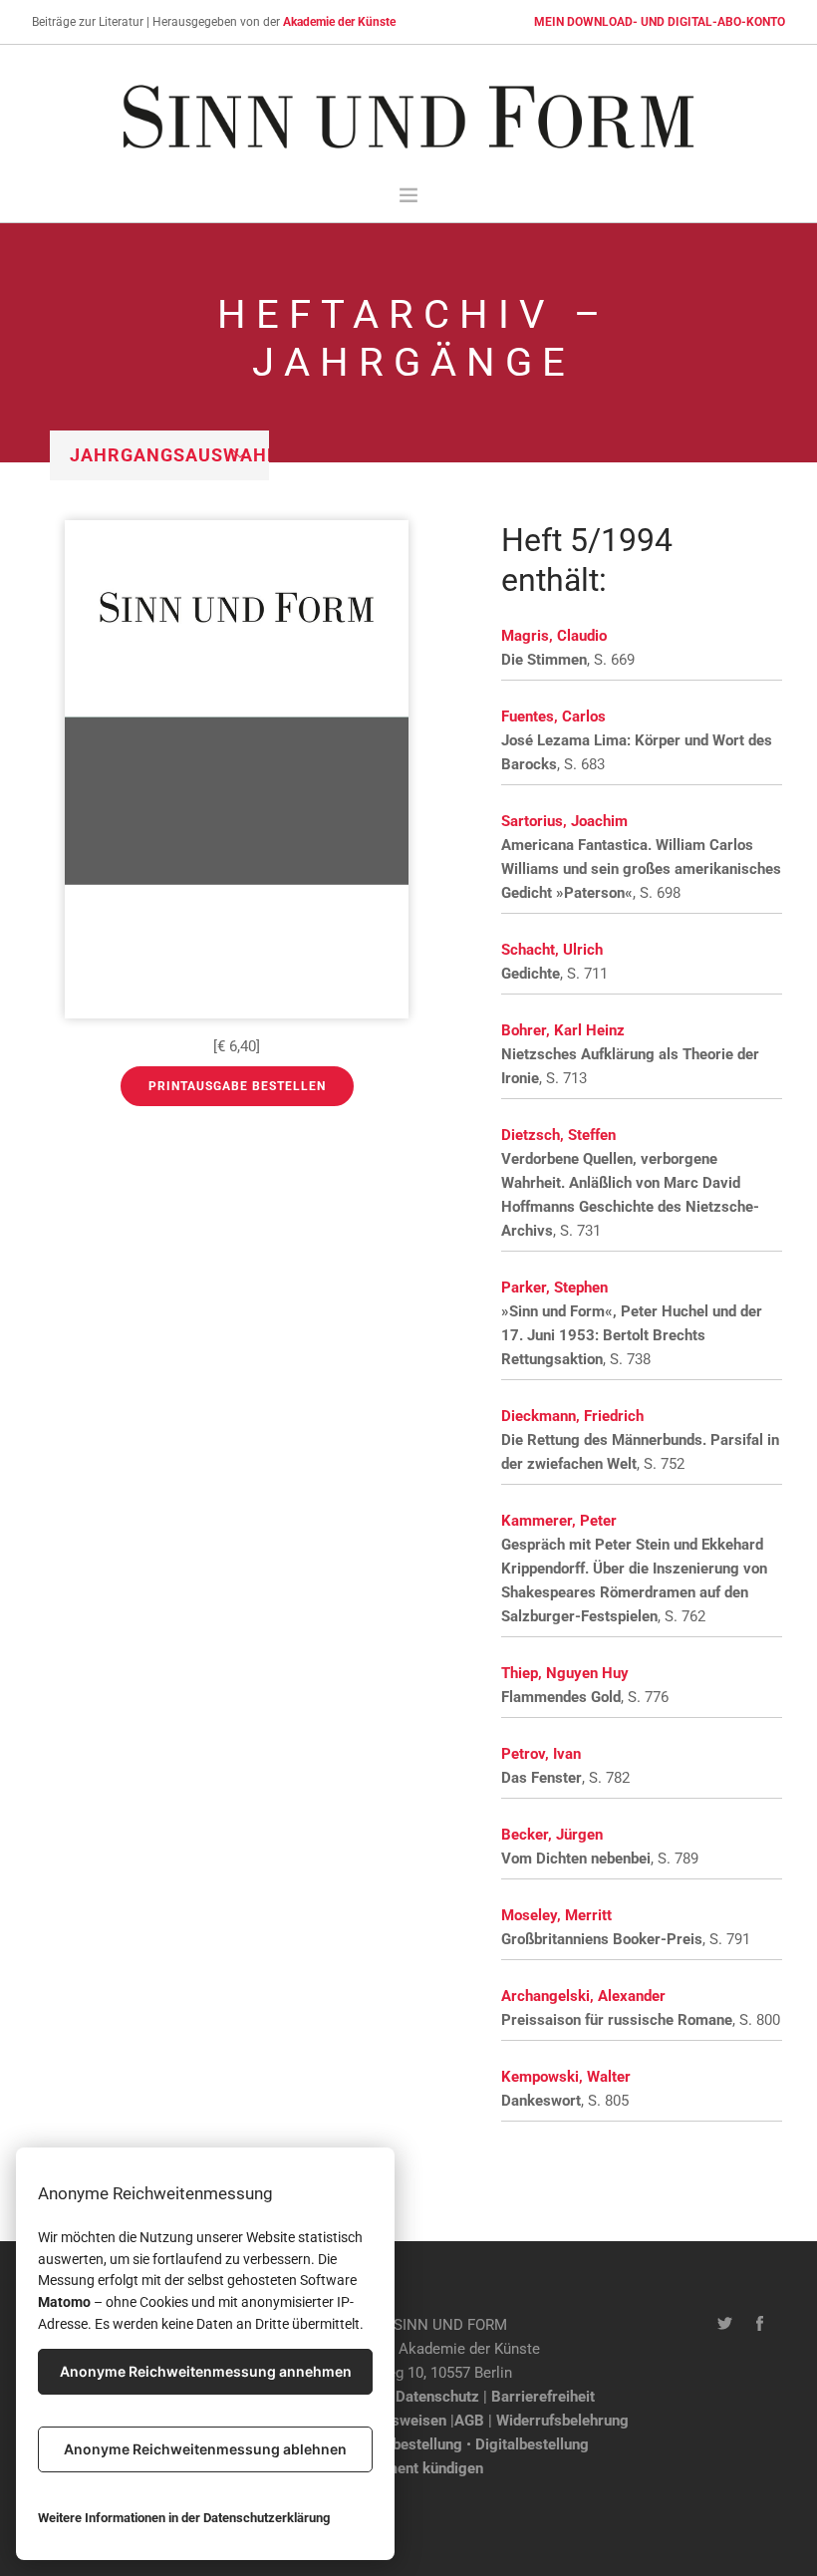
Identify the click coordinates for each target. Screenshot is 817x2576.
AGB (469, 2421)
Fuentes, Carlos (553, 716)
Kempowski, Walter (566, 2077)
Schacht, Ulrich (552, 950)
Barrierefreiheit (543, 2397)
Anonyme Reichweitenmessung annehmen (206, 2371)
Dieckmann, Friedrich (572, 1416)
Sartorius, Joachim (564, 821)
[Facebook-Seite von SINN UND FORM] (760, 2325)
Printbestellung (411, 2444)
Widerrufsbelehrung (562, 2421)
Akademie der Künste (339, 22)
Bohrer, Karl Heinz (563, 1030)
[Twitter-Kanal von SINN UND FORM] (725, 2325)
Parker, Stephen (554, 1288)
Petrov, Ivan (541, 1754)
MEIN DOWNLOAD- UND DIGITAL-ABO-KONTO (660, 22)
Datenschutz (437, 2397)
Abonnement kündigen (409, 2468)
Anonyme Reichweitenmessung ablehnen (205, 2449)
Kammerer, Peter (559, 1521)
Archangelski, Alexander (583, 1996)
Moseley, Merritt (556, 1915)
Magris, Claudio (554, 636)
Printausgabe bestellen (237, 1086)
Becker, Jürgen (552, 1835)
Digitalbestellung (532, 2444)
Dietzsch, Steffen (558, 1135)
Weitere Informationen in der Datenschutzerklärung (184, 2518)
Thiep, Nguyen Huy (565, 1673)
